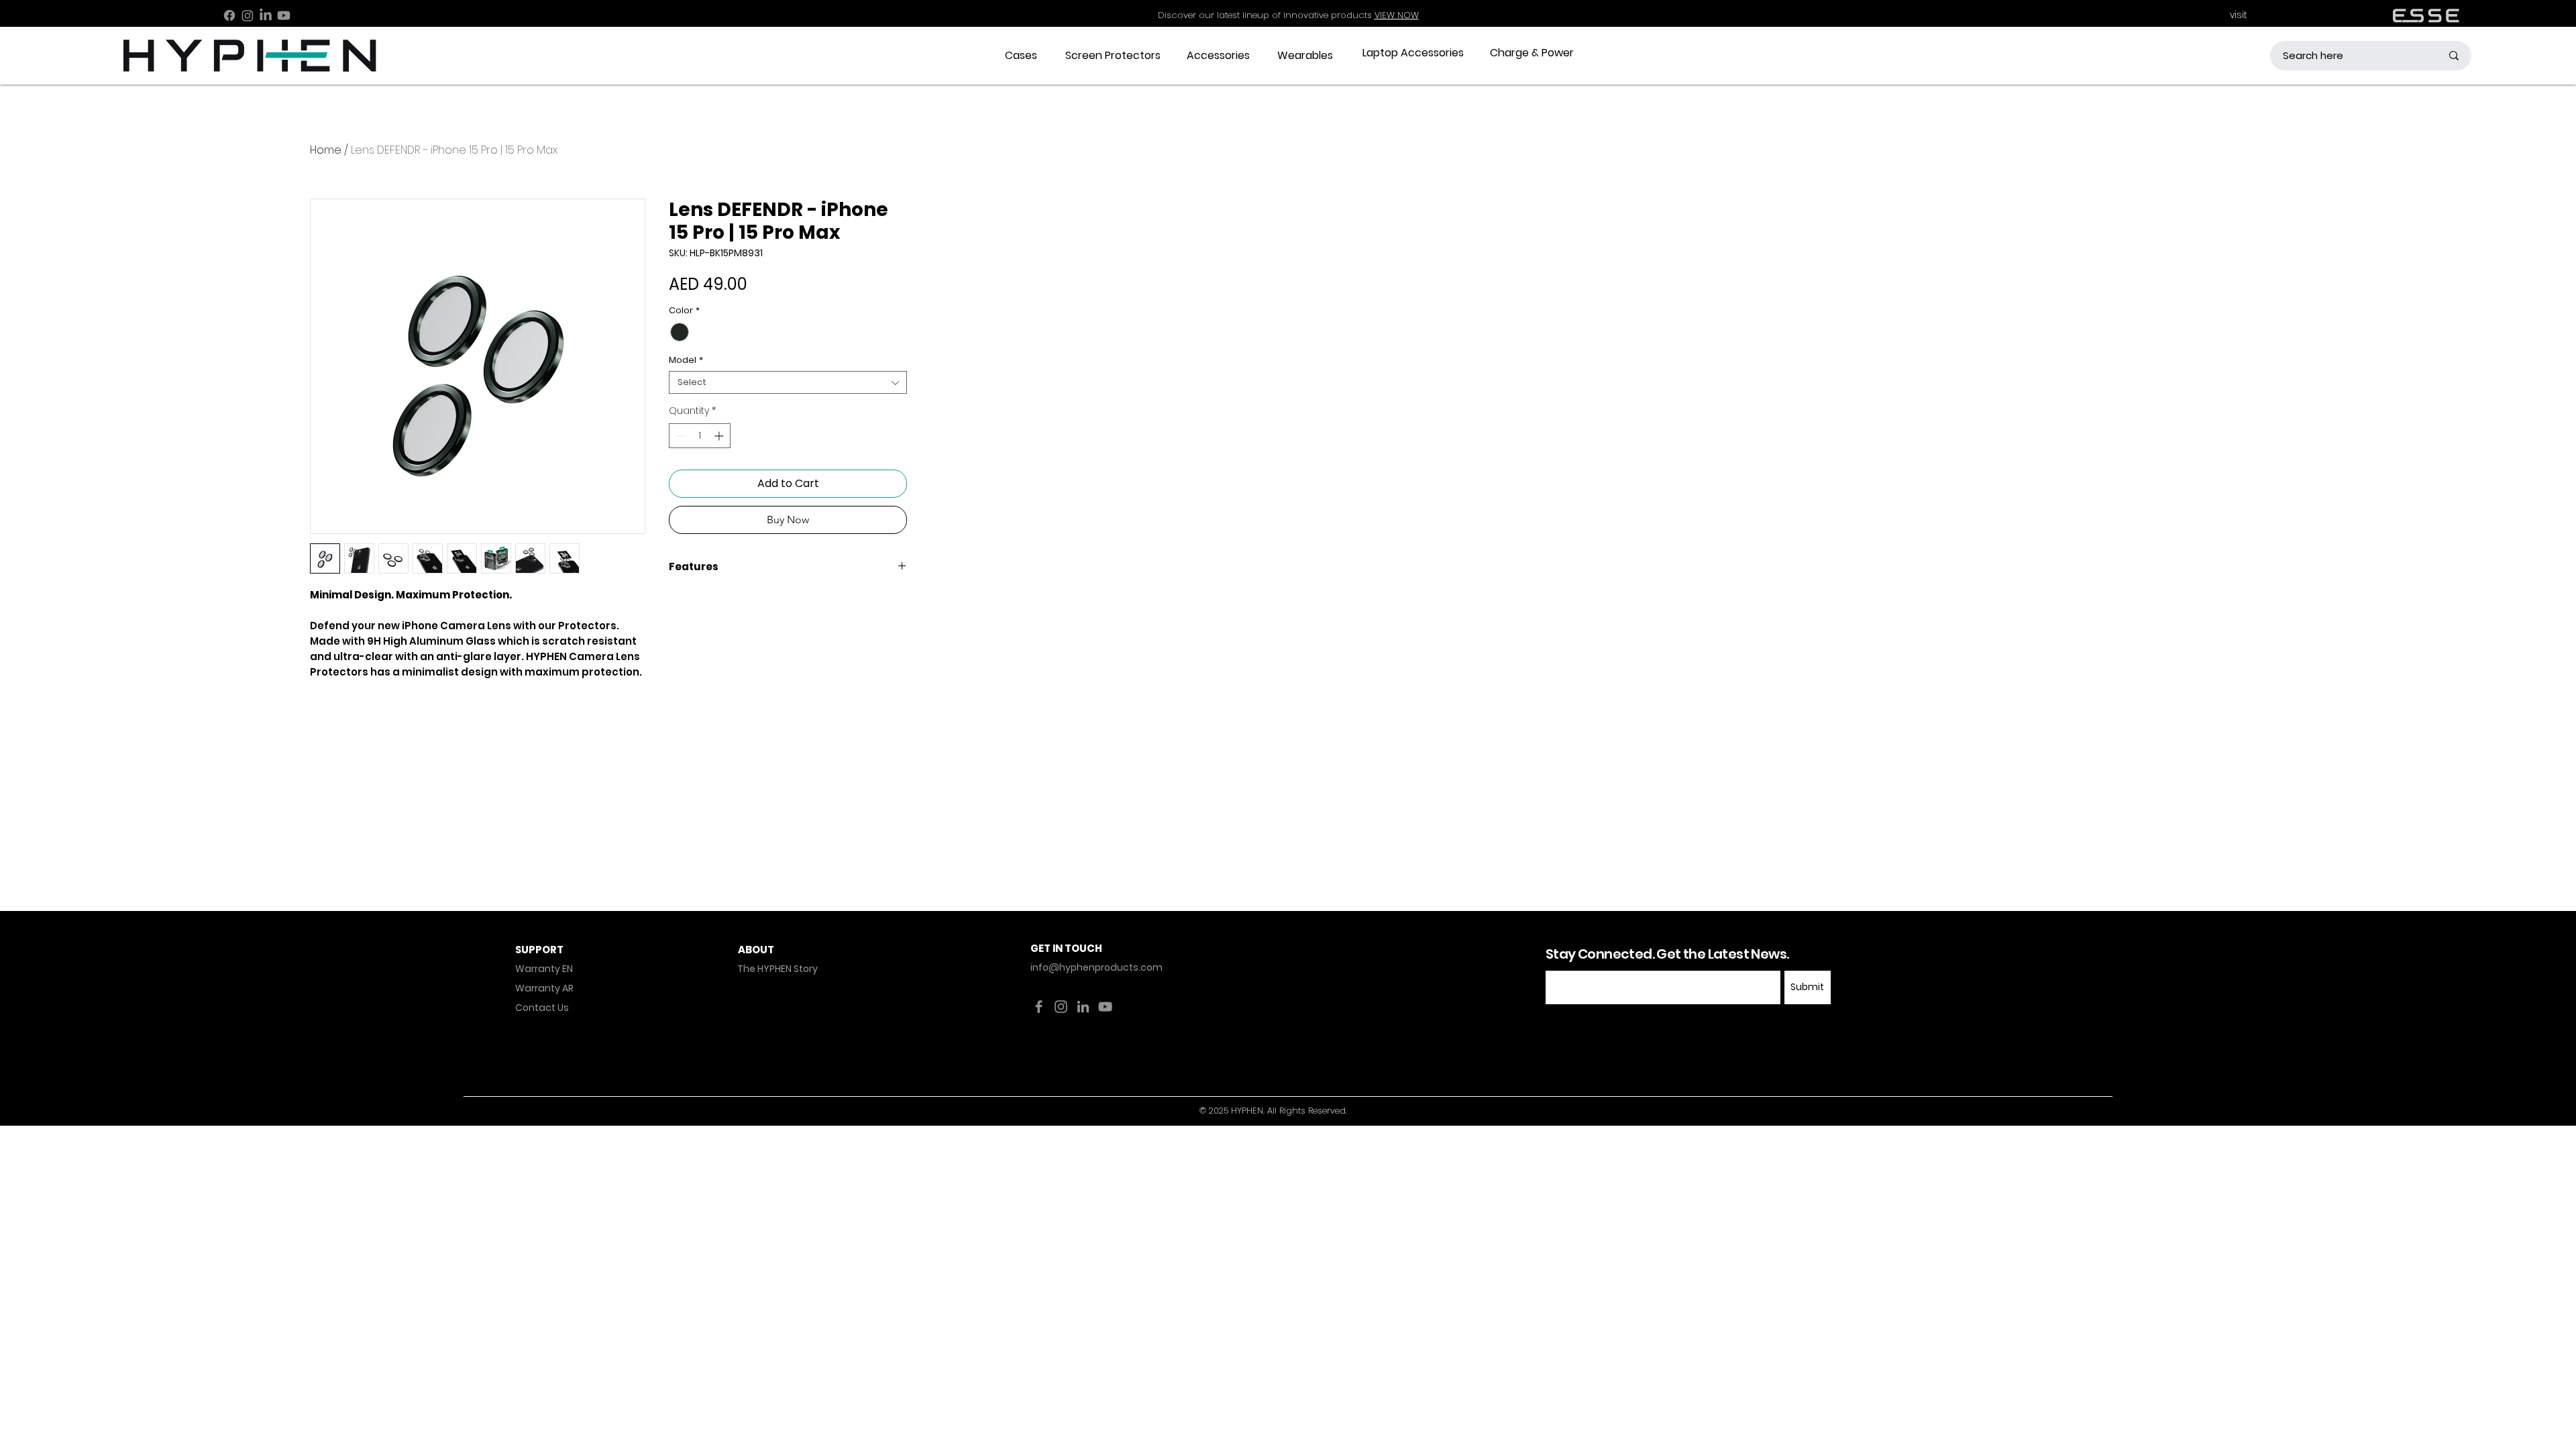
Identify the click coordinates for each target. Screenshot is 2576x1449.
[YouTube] (1105, 1007)
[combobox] (788, 382)
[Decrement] (679, 436)
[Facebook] (229, 15)
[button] (1021, 56)
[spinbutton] (700, 436)
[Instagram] (248, 15)
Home (326, 150)
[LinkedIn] (266, 15)
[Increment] (720, 436)
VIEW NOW (1397, 15)
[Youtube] (284, 15)
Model (686, 360)
